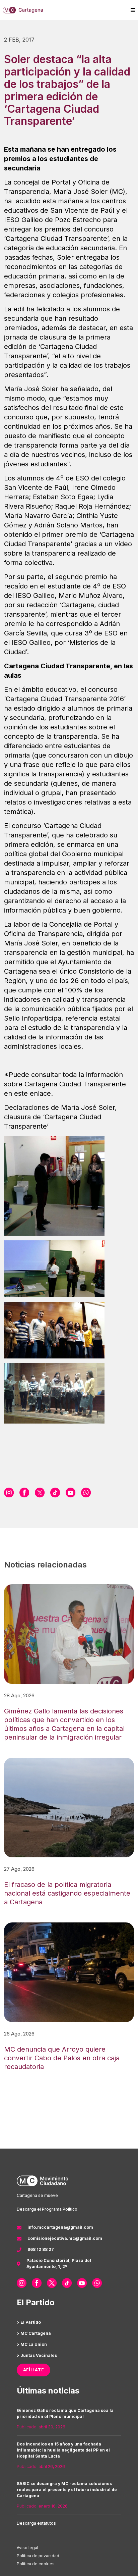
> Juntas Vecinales (37, 2355)
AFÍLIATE (34, 2370)
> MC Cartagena (34, 2333)
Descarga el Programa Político (47, 2209)
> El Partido (29, 2322)
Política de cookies (36, 2564)
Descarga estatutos (36, 2523)
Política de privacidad (38, 2556)
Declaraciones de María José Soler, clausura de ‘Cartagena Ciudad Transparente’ (60, 1117)
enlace (40, 1093)
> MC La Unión (32, 2344)
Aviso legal (27, 2548)
